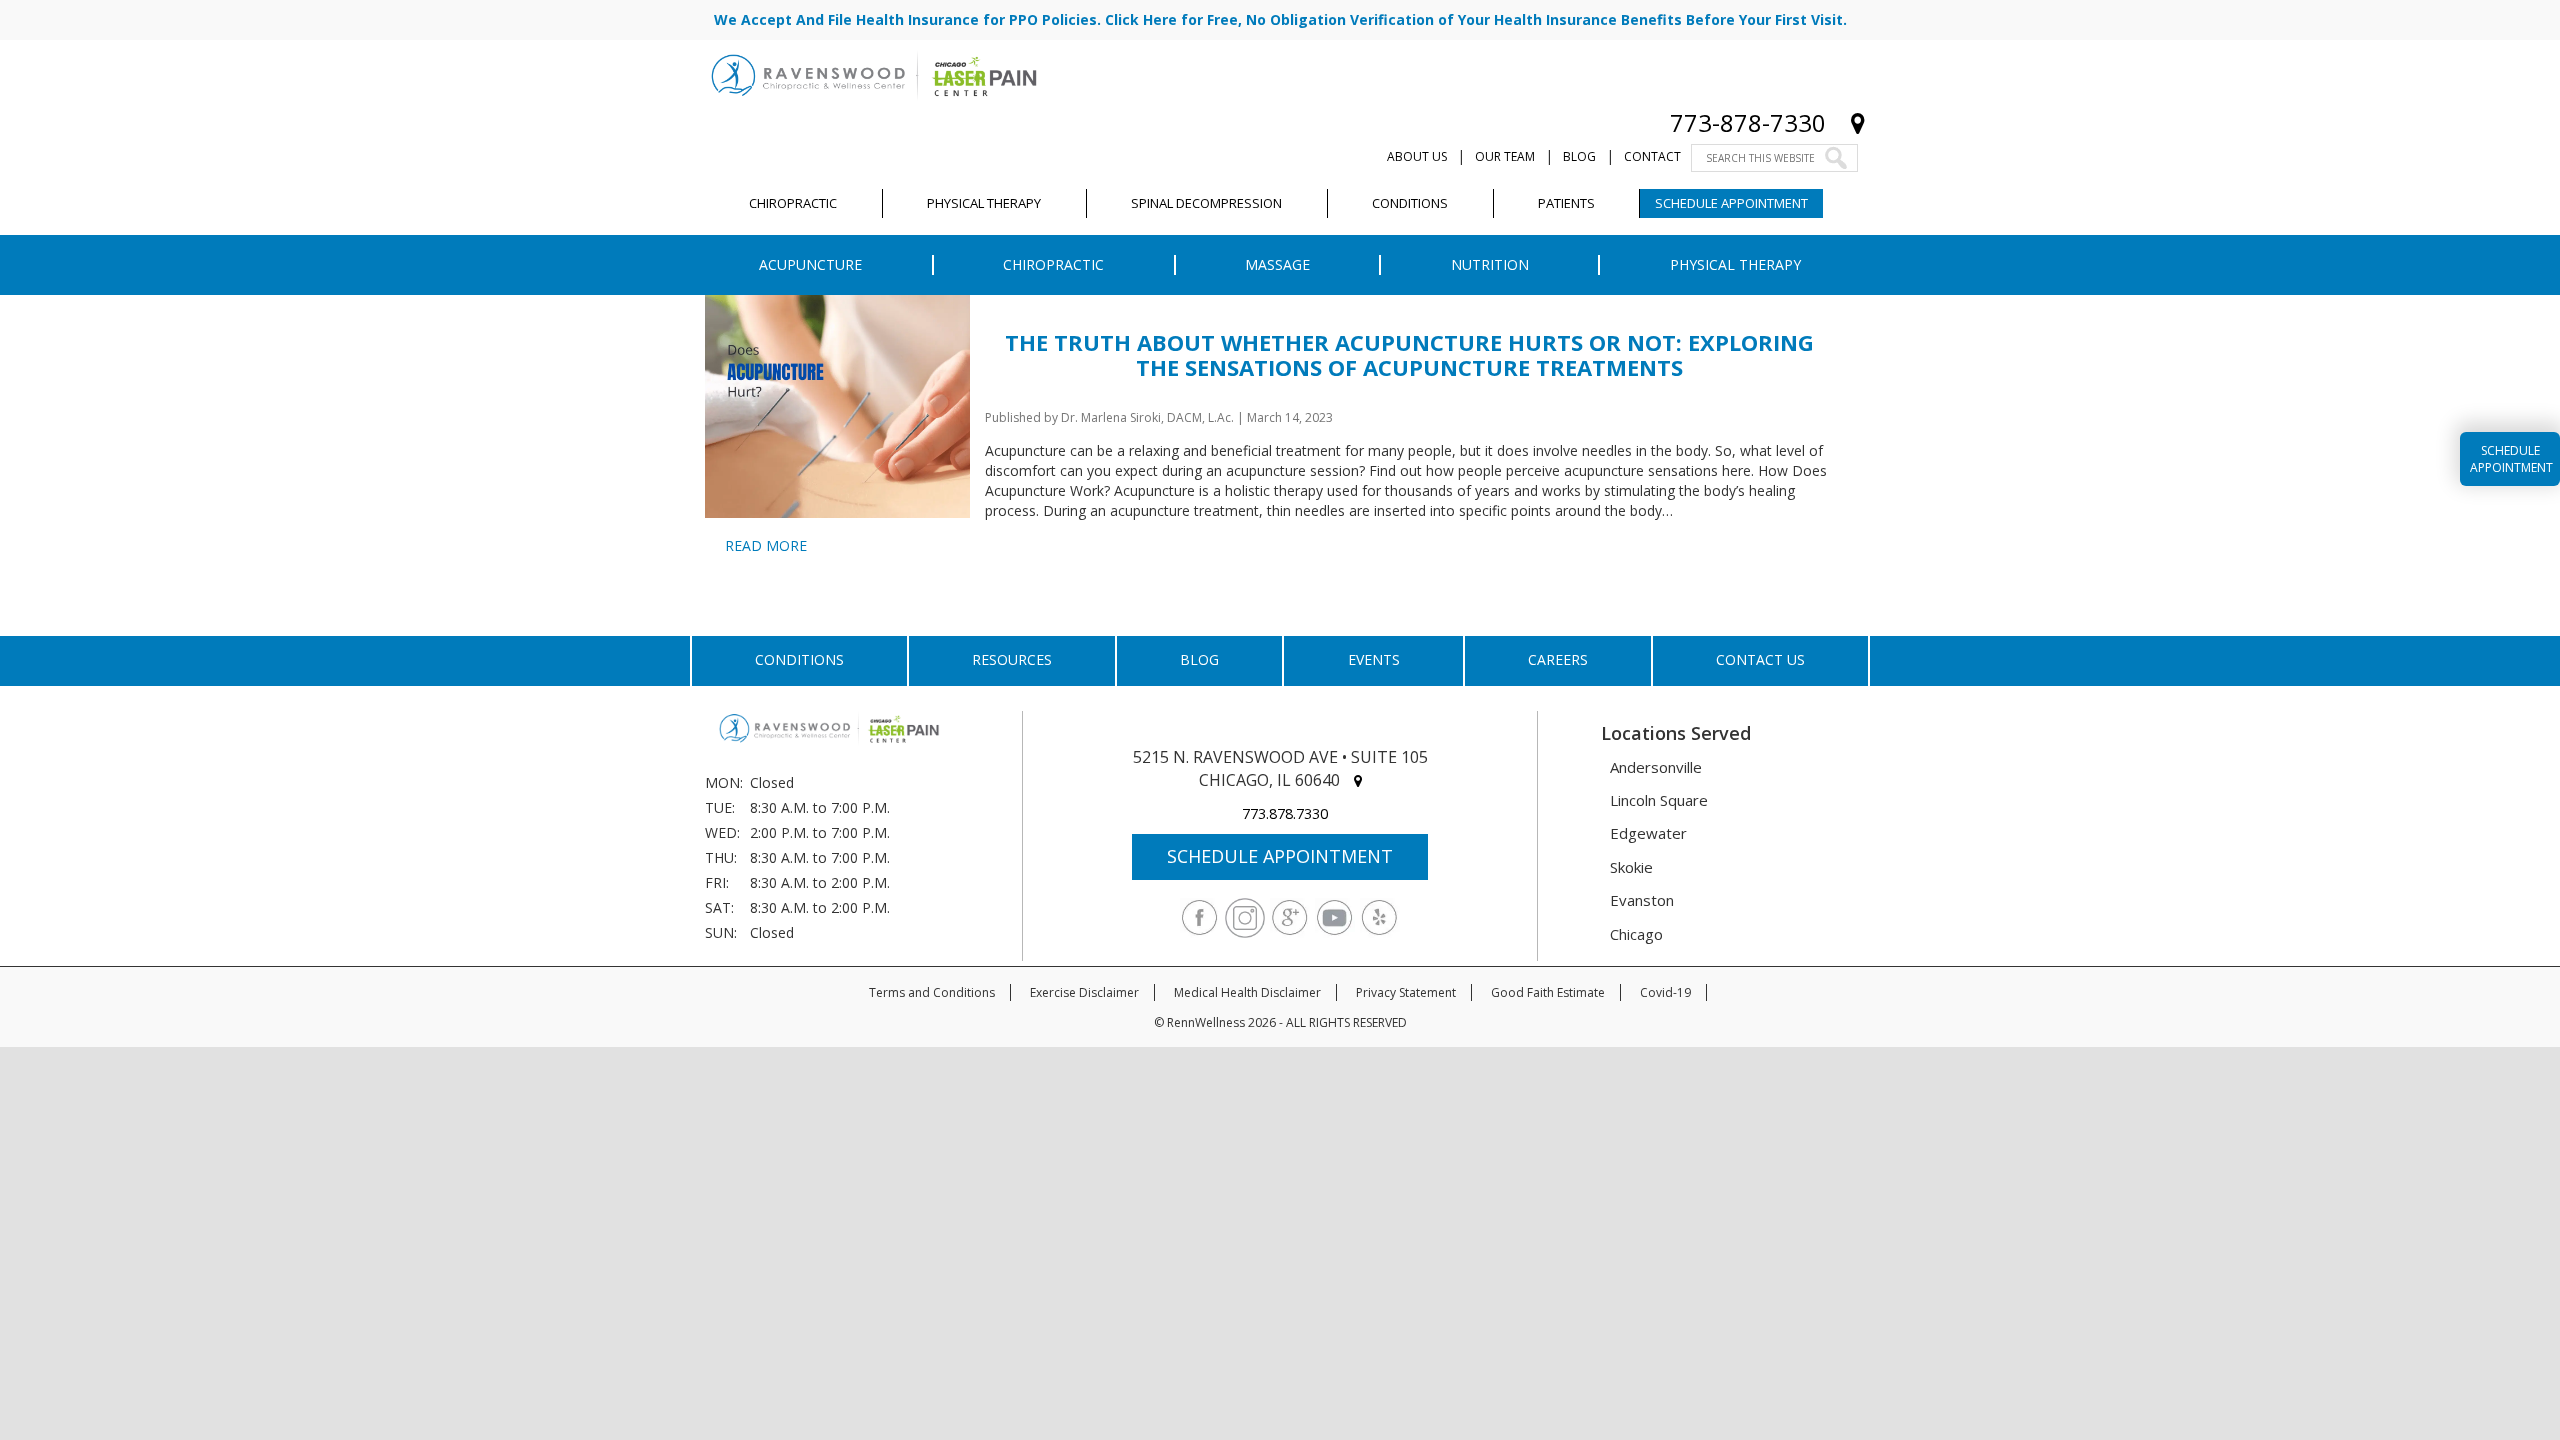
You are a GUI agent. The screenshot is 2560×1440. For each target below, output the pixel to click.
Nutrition (1490, 264)
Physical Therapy (1735, 264)
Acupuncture (810, 264)
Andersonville (1656, 767)
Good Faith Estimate (1548, 992)
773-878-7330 (1748, 122)
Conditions (799, 659)
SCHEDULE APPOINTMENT (1280, 856)
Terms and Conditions (932, 992)
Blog (1579, 156)
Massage (1277, 264)
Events (1374, 659)
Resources (1012, 659)
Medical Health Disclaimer (1247, 992)
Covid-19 (1665, 992)
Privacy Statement (1406, 992)
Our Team (1505, 156)
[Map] (1858, 122)
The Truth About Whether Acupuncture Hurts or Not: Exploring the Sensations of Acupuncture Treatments (1409, 354)
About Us (1417, 156)
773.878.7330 (1285, 813)
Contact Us (1760, 659)
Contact (1652, 156)
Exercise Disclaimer (1084, 992)
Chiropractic (1053, 264)
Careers (1558, 659)
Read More (766, 545)
